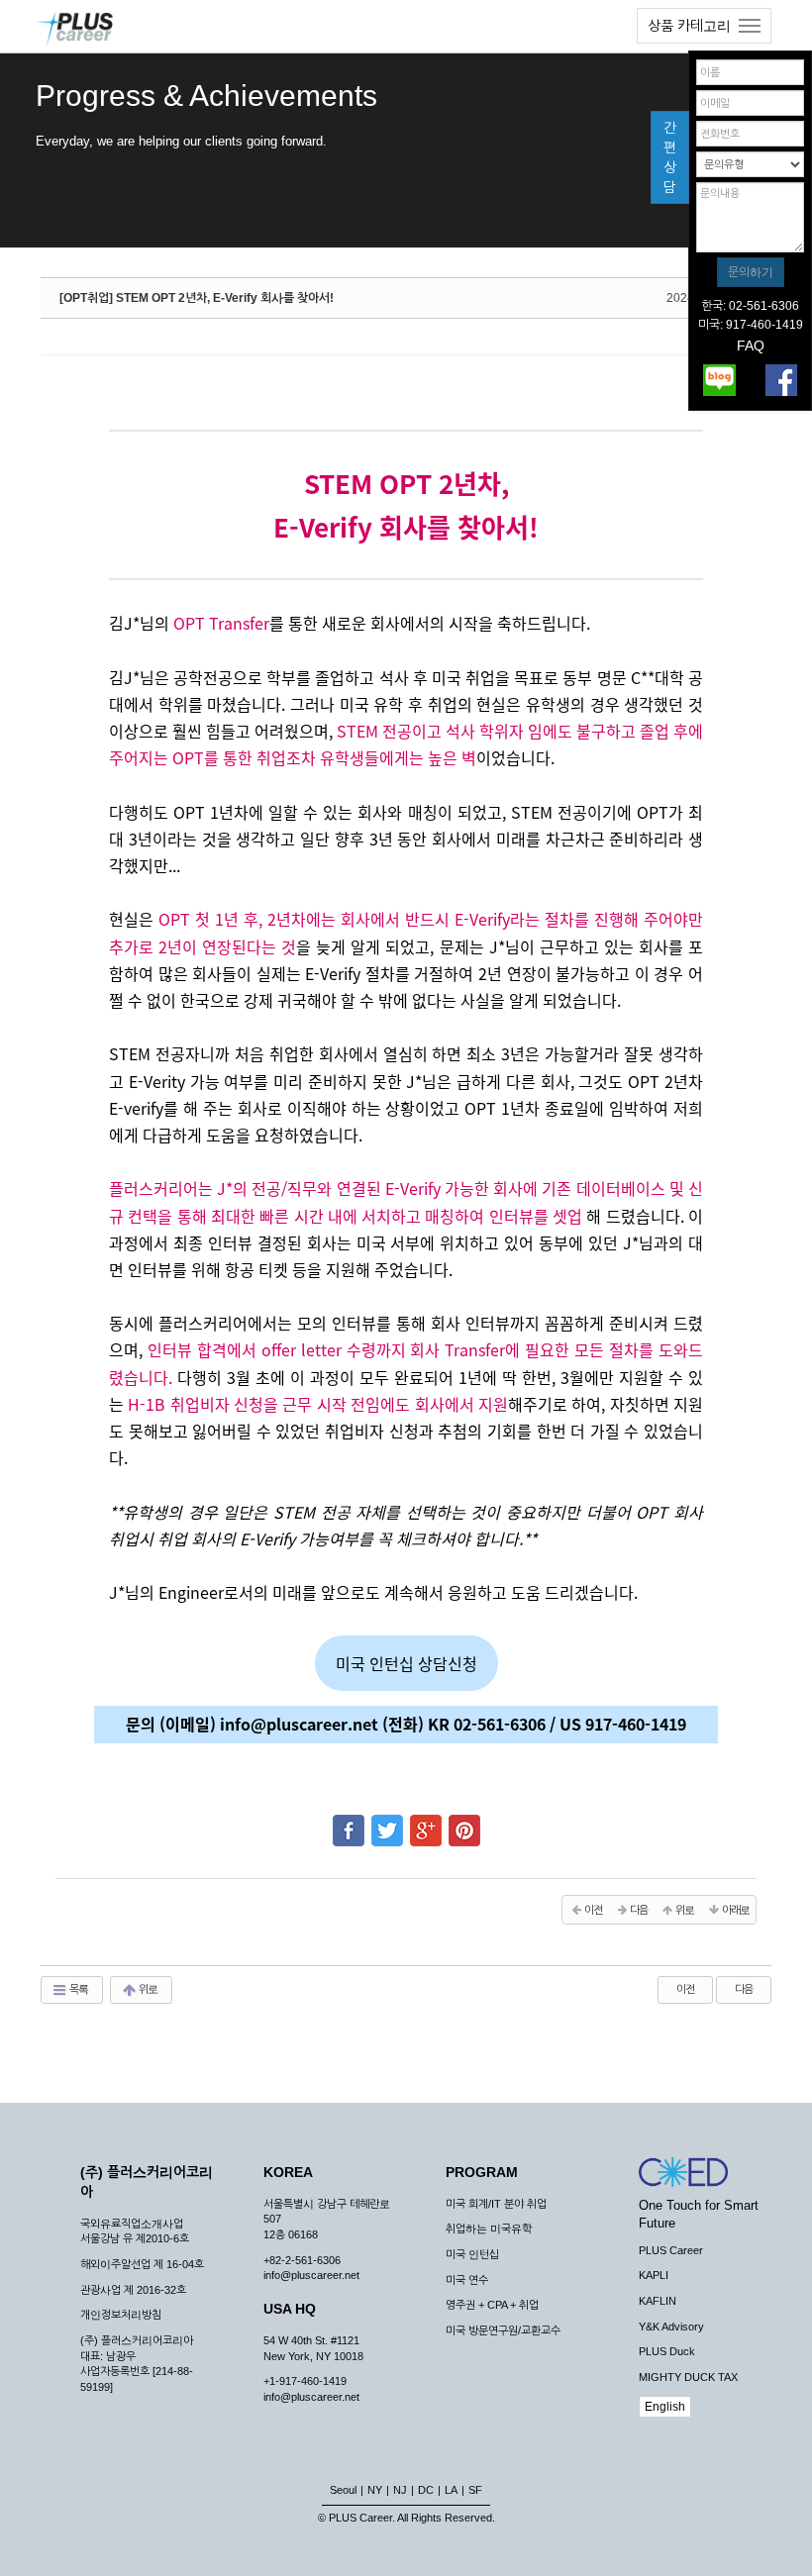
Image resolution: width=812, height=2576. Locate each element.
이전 (685, 1989)
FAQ (751, 346)
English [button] (665, 2407)
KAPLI (654, 2275)
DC (426, 2490)
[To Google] (426, 1822)
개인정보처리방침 (121, 2315)
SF (475, 2490)
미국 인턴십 (472, 2254)
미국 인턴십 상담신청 (406, 1663)
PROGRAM (482, 2172)
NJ (400, 2490)
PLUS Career (671, 2250)
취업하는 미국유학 (489, 2229)
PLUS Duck (667, 2351)
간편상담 (670, 157)
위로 (147, 1989)
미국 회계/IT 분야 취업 (496, 2204)
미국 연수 (467, 2280)
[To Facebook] (349, 1822)
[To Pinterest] (464, 1822)
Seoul (343, 2490)
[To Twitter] (387, 1822)
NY (375, 2490)
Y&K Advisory (671, 2327)
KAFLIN (658, 2301)
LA (451, 2490)
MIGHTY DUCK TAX (688, 2377)
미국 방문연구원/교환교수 (503, 2330)
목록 (78, 1989)
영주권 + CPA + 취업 (492, 2305)
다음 (744, 1989)
